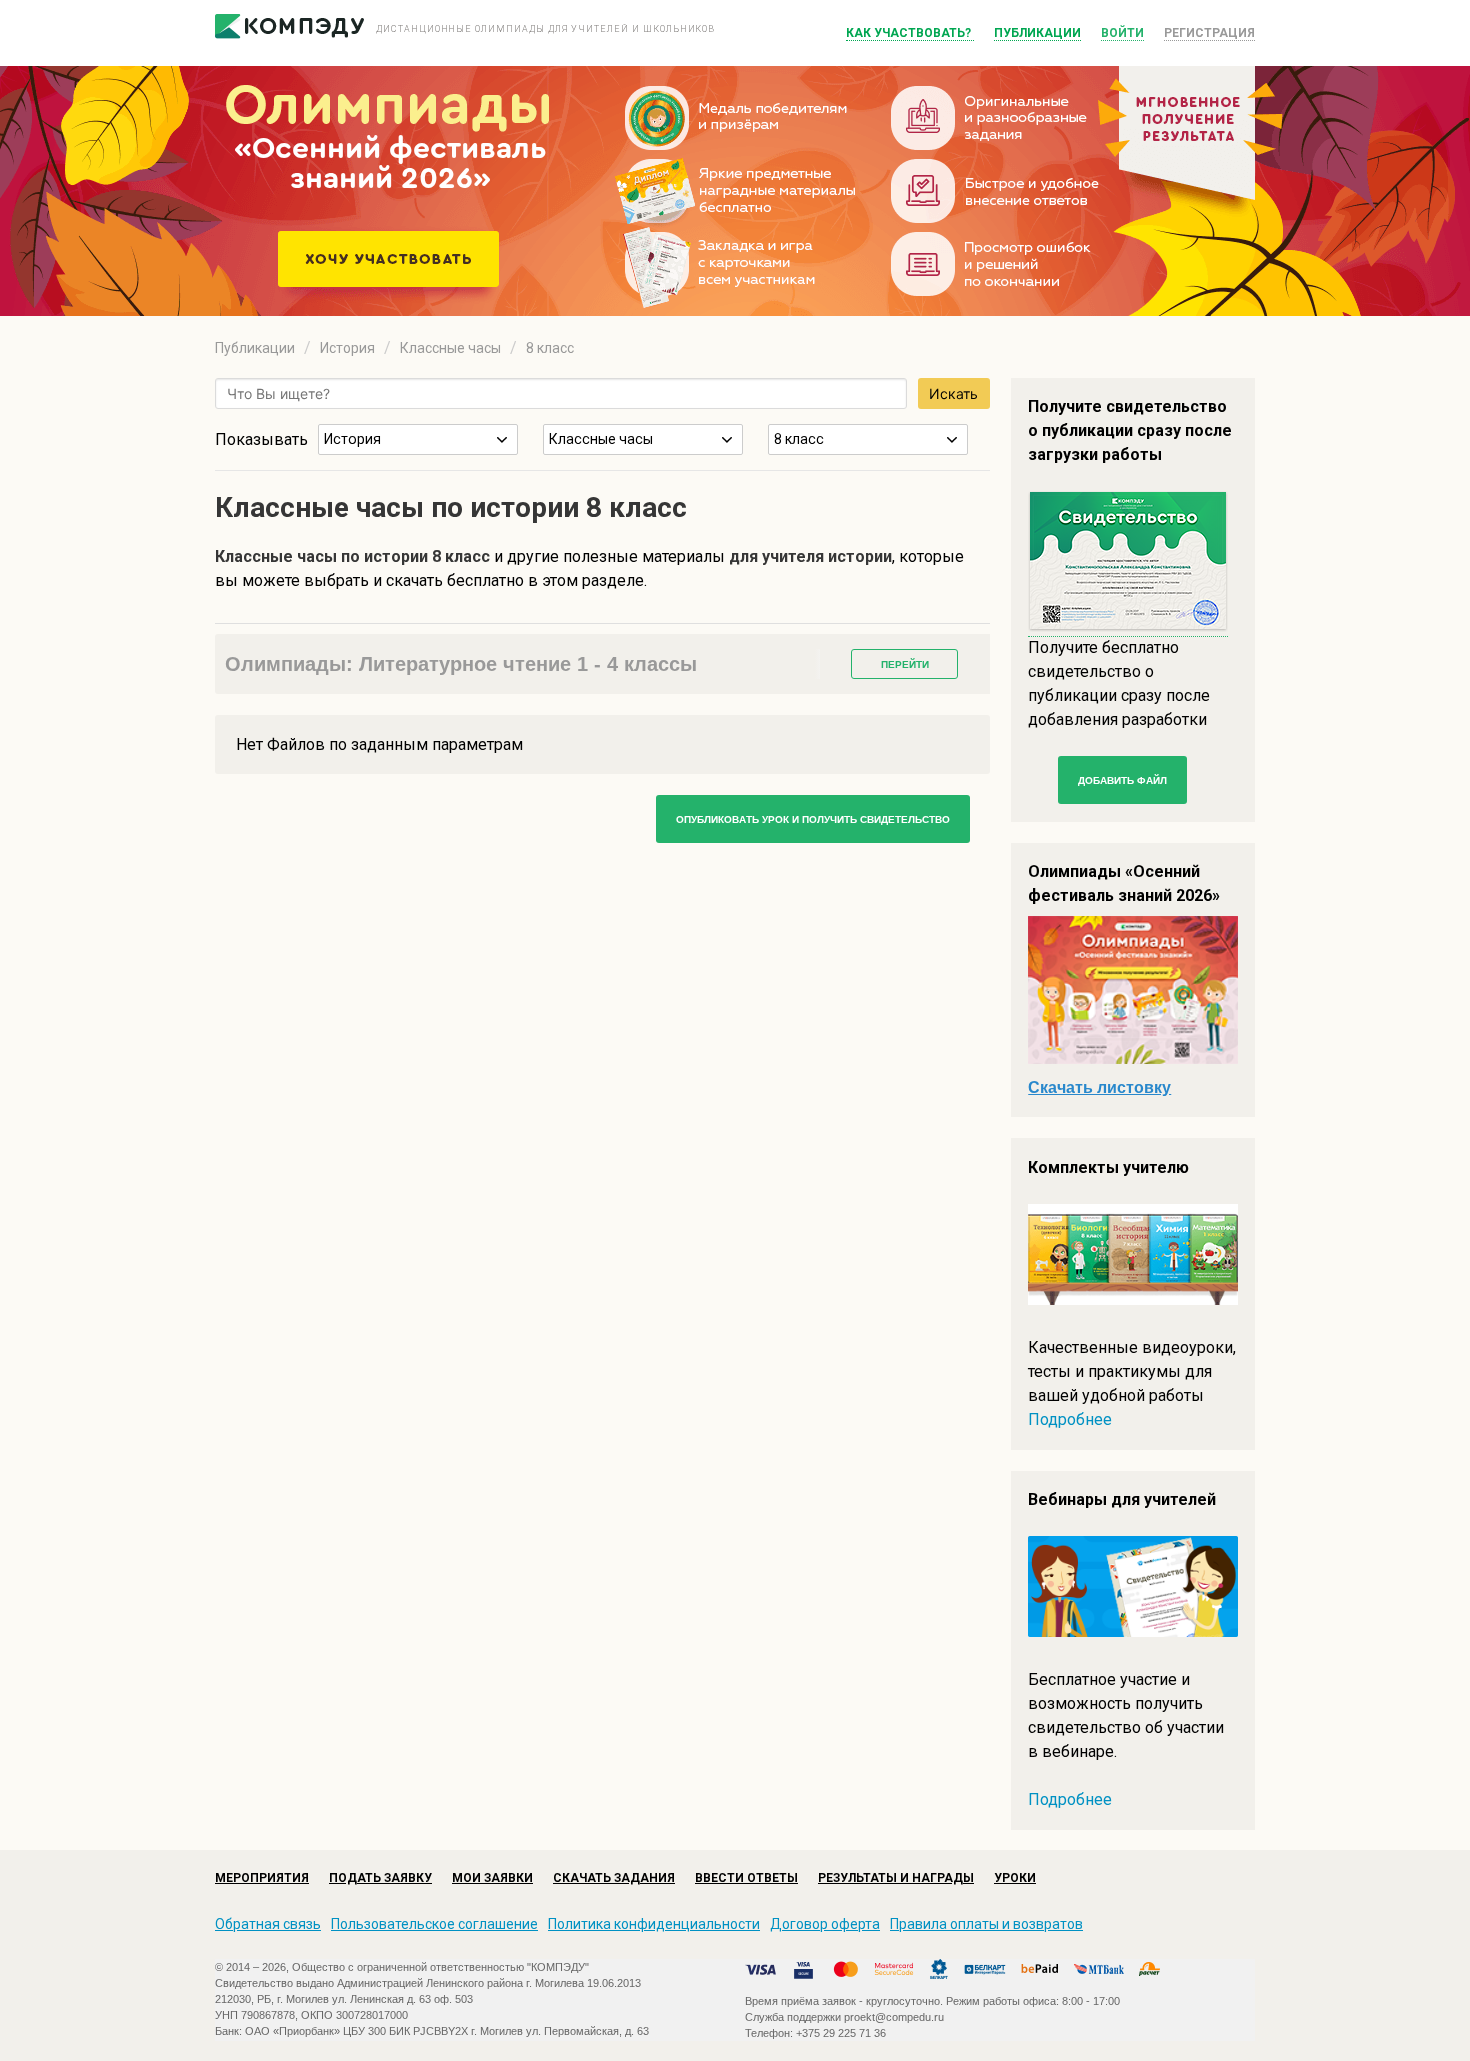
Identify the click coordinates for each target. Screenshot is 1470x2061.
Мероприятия (262, 1878)
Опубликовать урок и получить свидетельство (813, 819)
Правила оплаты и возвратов (986, 1924)
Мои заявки (492, 1878)
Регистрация (1209, 33)
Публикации (1037, 33)
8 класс (550, 348)
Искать (953, 393)
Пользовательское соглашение (434, 1924)
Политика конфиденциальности (654, 1924)
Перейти (905, 664)
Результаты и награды (896, 1878)
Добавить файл (1122, 780)
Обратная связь (268, 1924)
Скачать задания (614, 1878)
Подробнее (1070, 1419)
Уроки (1015, 1878)
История (347, 348)
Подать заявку (380, 1878)
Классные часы (450, 348)
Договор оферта (825, 1924)
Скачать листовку (1099, 1087)
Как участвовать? (910, 33)
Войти (1122, 33)
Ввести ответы (746, 1878)
